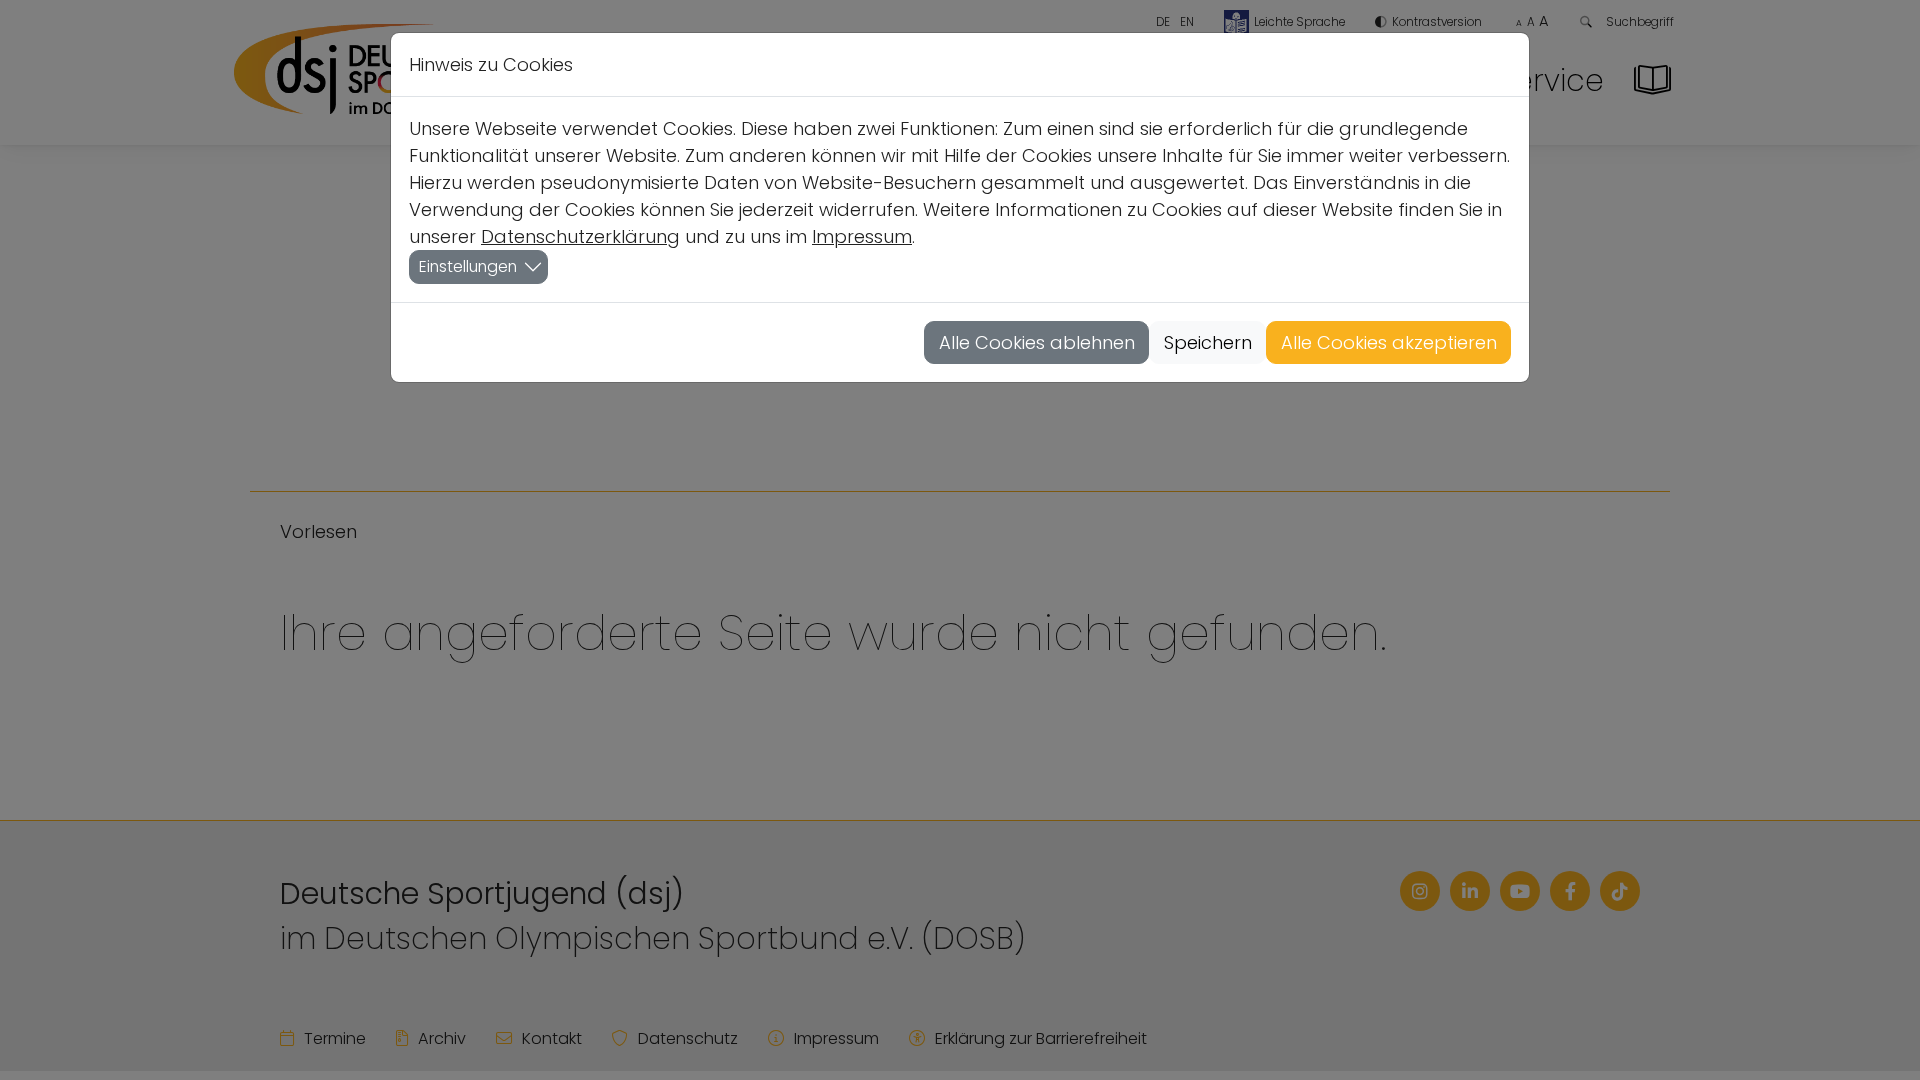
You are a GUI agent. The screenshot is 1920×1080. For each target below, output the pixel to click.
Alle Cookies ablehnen (1037, 342)
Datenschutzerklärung (580, 236)
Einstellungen (468, 266)
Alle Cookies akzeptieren (1389, 342)
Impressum (862, 236)
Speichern (1208, 342)
